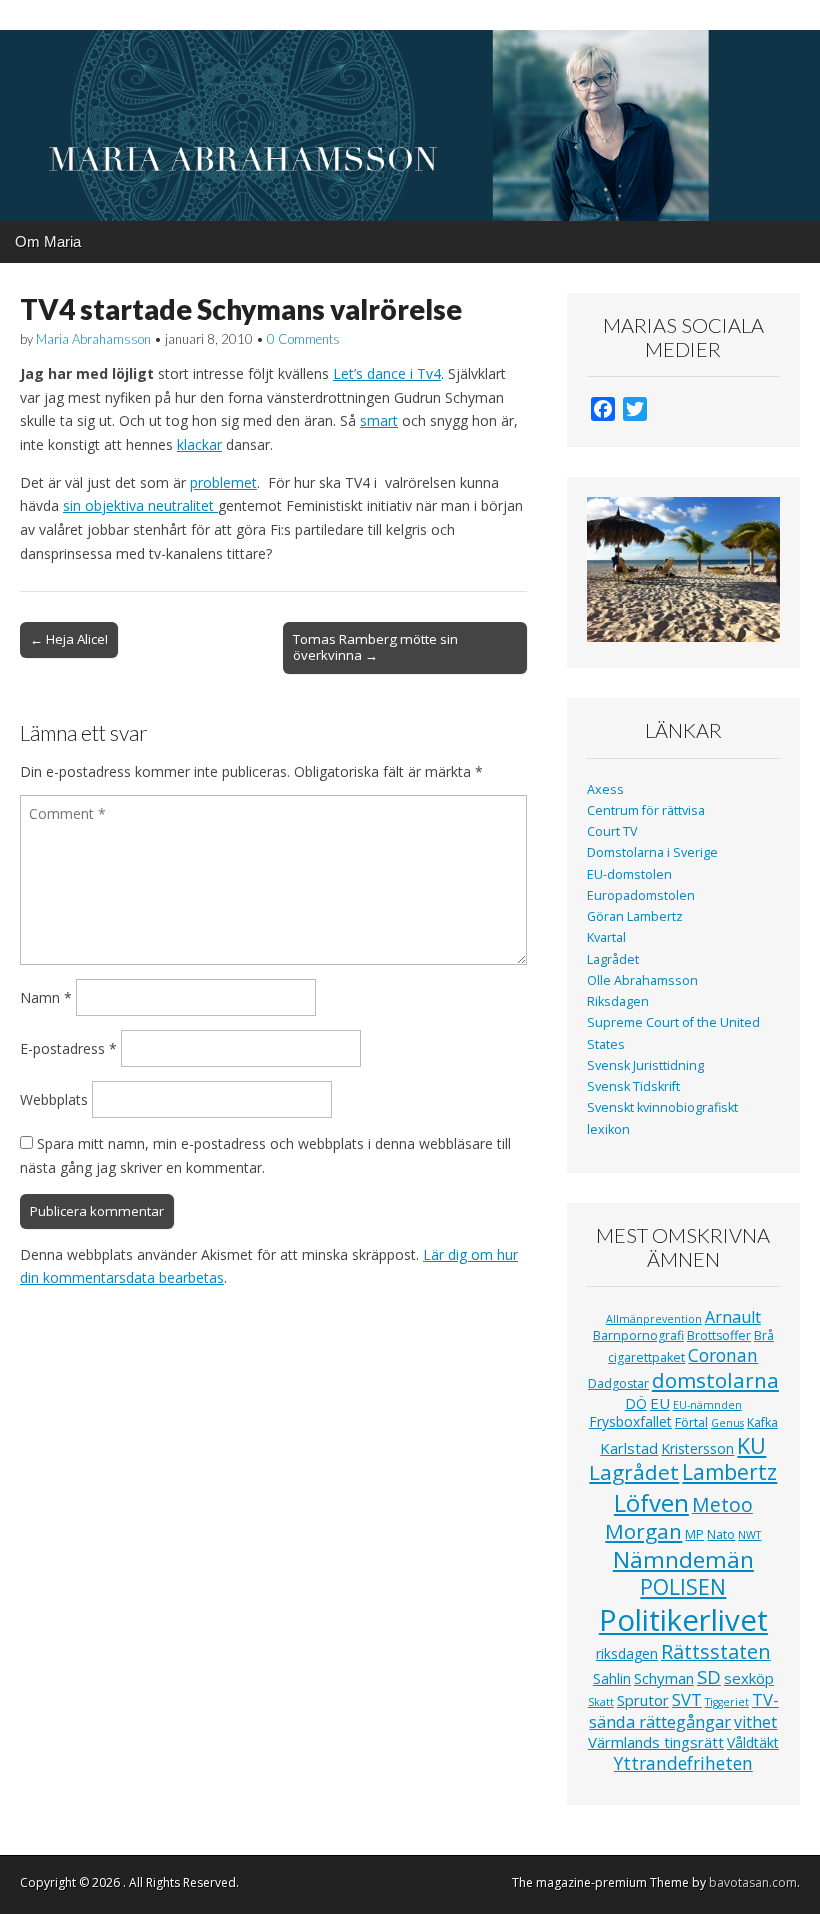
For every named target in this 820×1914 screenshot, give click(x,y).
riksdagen (627, 1653)
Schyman (664, 1678)
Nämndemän (683, 1559)
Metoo (722, 1504)
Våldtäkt (753, 1742)
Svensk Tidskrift (633, 1086)
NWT (749, 1535)
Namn (46, 997)
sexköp (749, 1678)
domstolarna (715, 1380)
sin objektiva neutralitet (140, 505)
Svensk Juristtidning (645, 1065)
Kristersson (697, 1448)
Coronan (723, 1355)
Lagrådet (613, 959)
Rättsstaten (716, 1651)
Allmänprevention (654, 1319)
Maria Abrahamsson (93, 339)
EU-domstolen (629, 874)
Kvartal (606, 937)
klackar (199, 444)
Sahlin (612, 1678)
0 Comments (303, 339)
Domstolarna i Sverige (652, 852)
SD (709, 1676)
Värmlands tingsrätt (656, 1742)
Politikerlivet (683, 1620)
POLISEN (683, 1587)
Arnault (733, 1317)
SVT (687, 1699)
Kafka (762, 1422)
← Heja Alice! (69, 639)
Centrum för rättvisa (646, 810)
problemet (223, 482)
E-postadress (68, 1048)
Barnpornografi (638, 1335)
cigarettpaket (646, 1357)
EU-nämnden (707, 1405)
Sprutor (643, 1700)
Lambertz (729, 1472)
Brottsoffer (719, 1335)
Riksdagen (618, 1001)
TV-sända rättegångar (684, 1710)
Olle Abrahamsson (642, 980)
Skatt (601, 1702)
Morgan (643, 1531)
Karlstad (629, 1448)
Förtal (691, 1422)
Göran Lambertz (635, 916)
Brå (764, 1335)
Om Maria (48, 241)
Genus (727, 1423)
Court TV (612, 831)
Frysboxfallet (630, 1421)
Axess (605, 789)
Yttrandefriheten (683, 1763)
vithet (755, 1722)
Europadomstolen (641, 895)
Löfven (651, 1502)
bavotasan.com (753, 1882)
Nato (721, 1534)
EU (660, 1403)
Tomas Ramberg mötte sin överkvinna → (375, 647)
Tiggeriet (727, 1702)
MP (694, 1534)
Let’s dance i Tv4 (387, 373)
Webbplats (54, 1099)
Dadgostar (618, 1383)
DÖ (636, 1403)
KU (751, 1445)
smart (379, 420)
